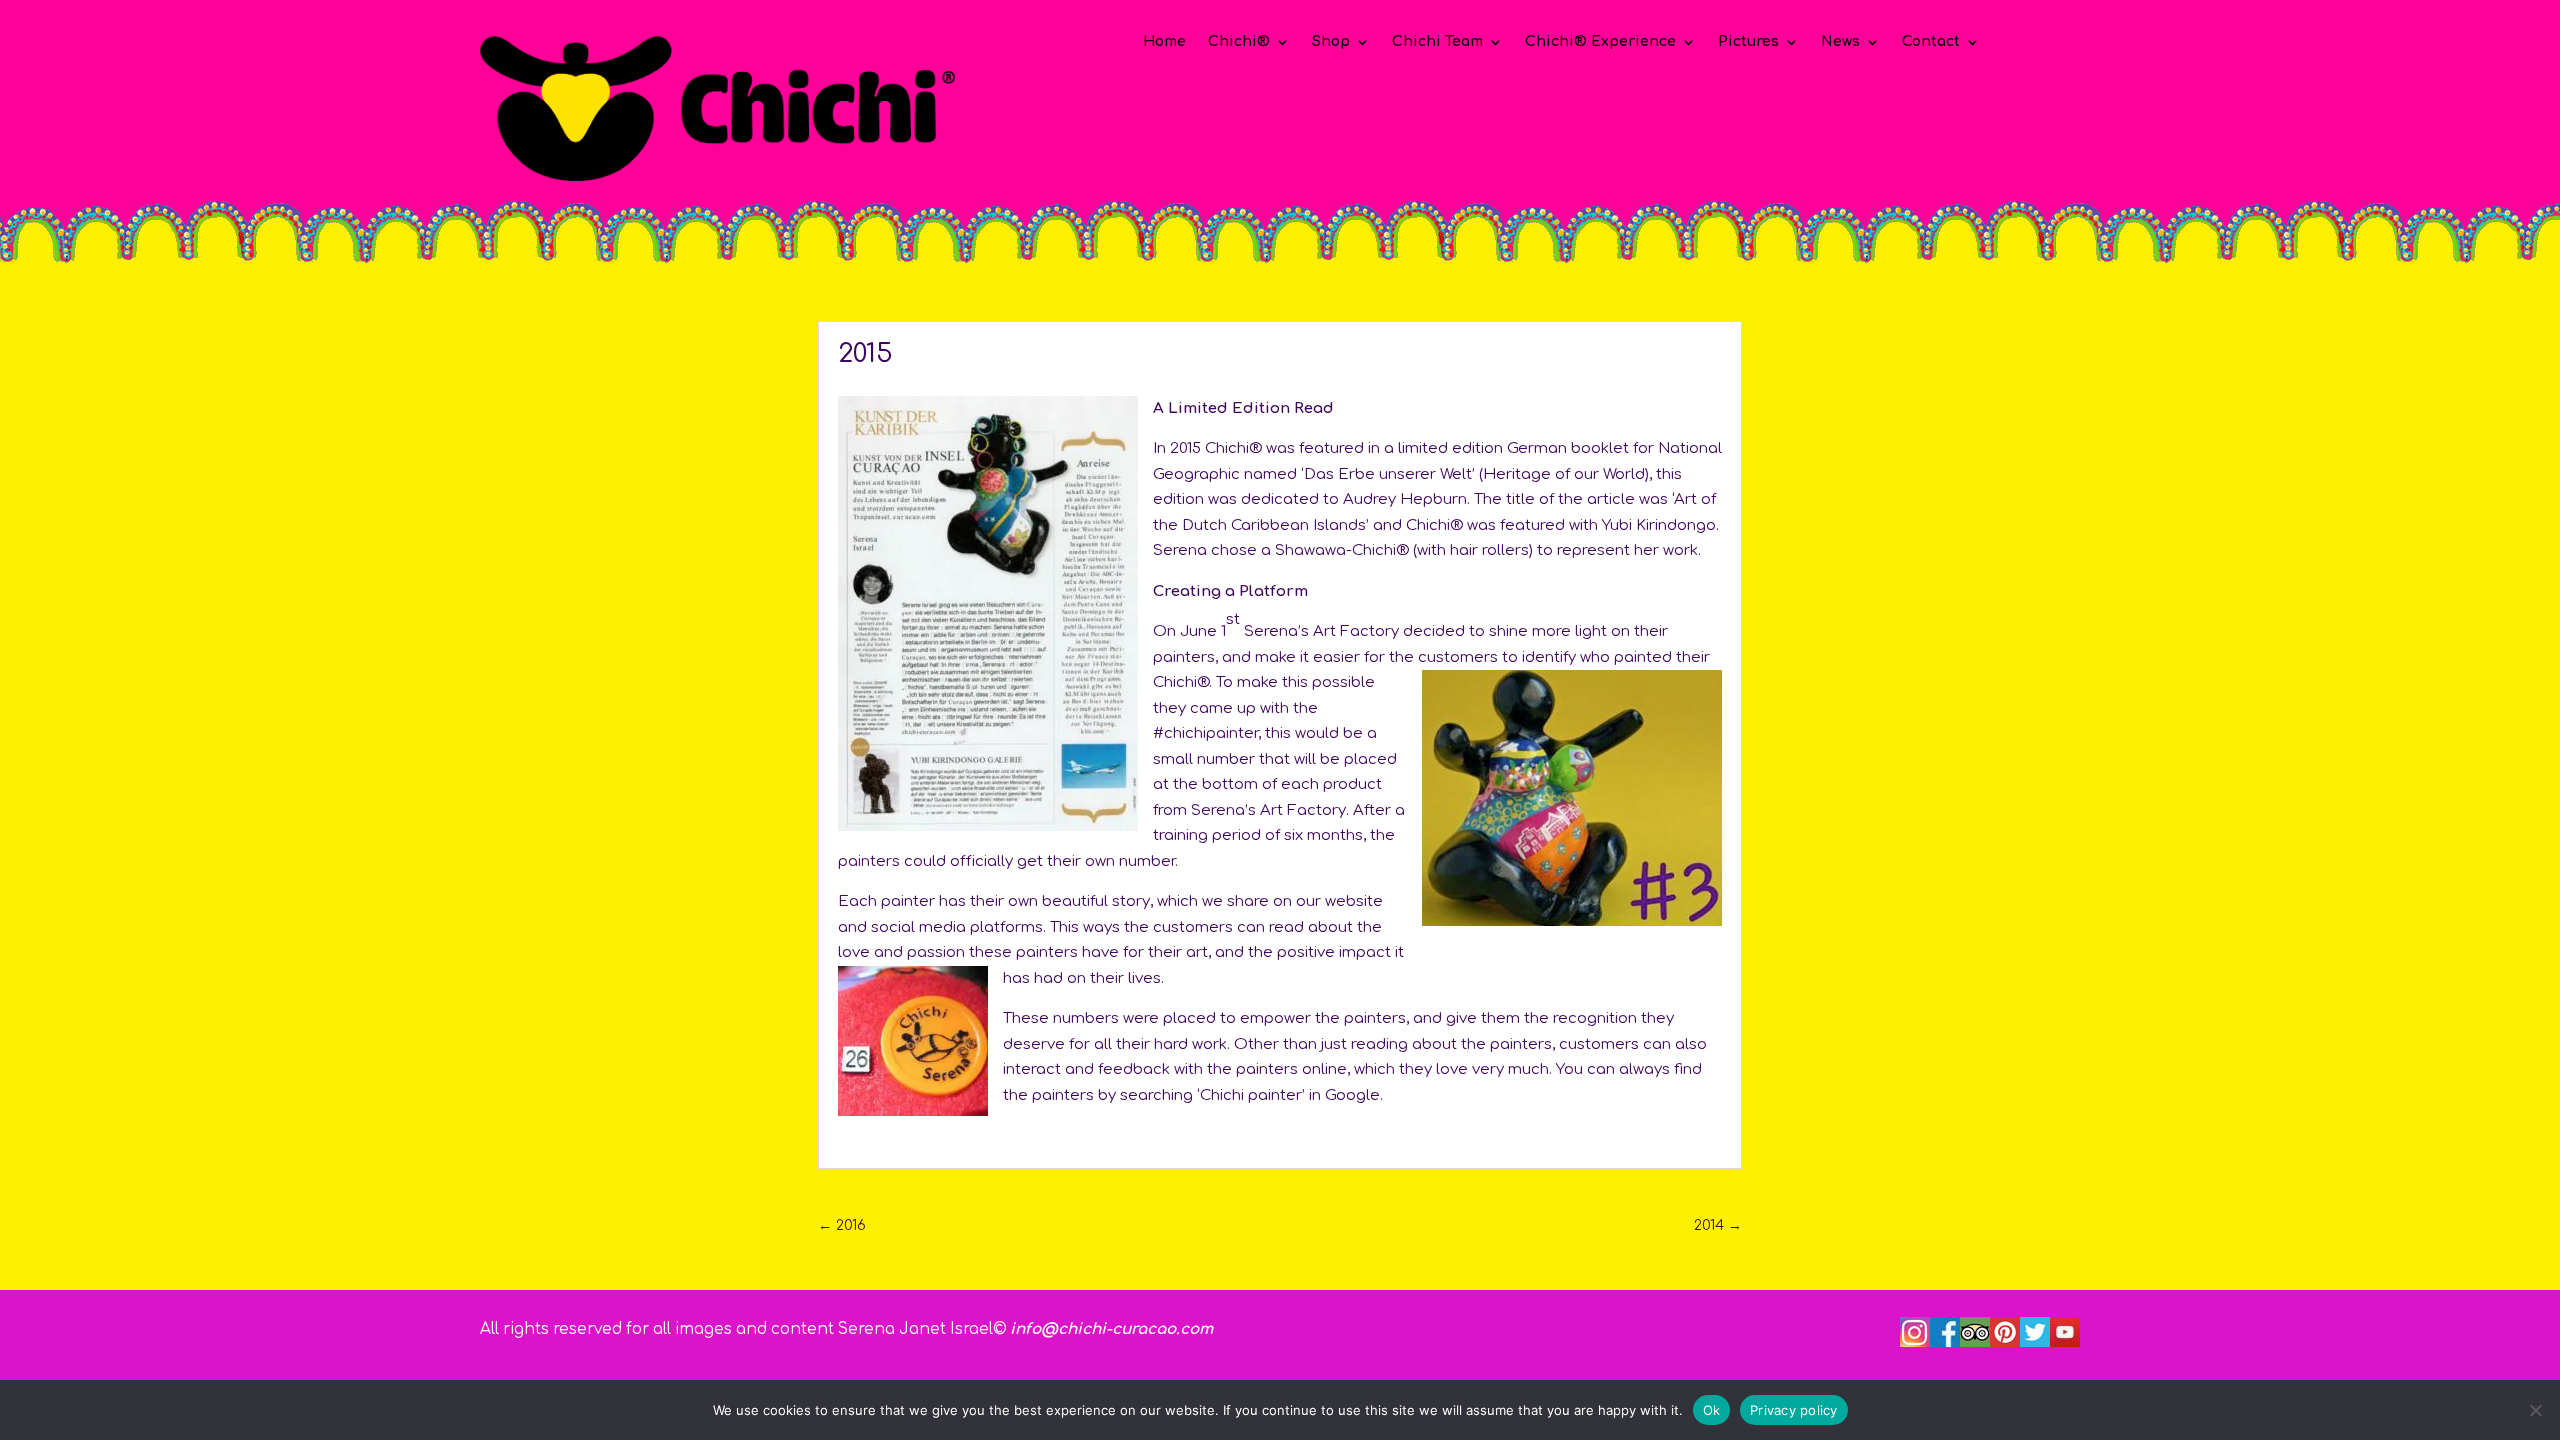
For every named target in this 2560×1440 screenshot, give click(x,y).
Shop (1331, 42)
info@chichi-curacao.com (1111, 1329)
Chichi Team (1437, 42)
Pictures (1748, 42)
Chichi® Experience (1600, 42)
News (1840, 42)
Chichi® (1239, 42)
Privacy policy (1794, 1409)
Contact (1931, 42)
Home (1164, 42)
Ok (1712, 1409)
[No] (2535, 1410)
